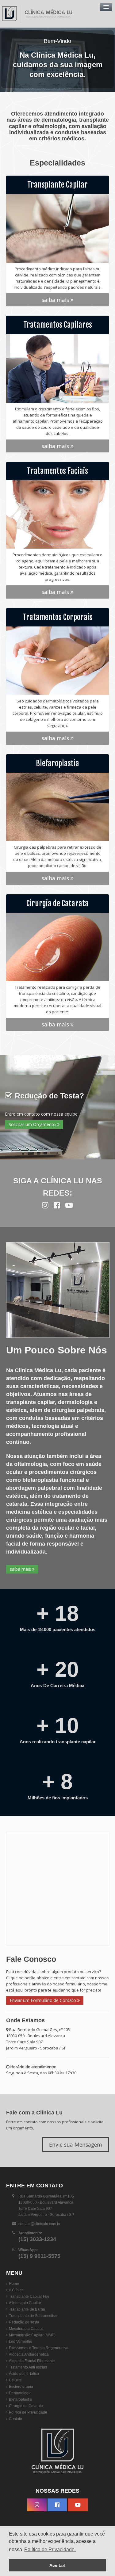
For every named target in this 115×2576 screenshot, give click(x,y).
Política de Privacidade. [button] (50, 2549)
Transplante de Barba (27, 2309)
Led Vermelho (21, 2342)
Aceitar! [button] (57, 2565)
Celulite (15, 2380)
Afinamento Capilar (25, 2303)
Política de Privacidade (28, 2412)
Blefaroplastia (20, 2399)
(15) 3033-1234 (37, 2239)
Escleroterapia (21, 2387)
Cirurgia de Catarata (26, 2406)
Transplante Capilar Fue (29, 2296)
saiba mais (56, 300)
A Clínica (16, 2290)
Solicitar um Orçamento (33, 1124)
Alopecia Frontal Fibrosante (32, 2361)
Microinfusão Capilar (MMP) (32, 2335)
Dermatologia (20, 2393)
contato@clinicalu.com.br (39, 2224)
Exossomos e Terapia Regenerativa (39, 2348)
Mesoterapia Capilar (26, 2329)
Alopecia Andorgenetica (29, 2354)
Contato (15, 2419)
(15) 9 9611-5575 (39, 2256)
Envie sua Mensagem (76, 2144)
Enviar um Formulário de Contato (44, 2000)
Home (14, 2284)
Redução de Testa (24, 2322)
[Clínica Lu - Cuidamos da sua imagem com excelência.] (38, 14)
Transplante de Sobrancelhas (34, 2316)
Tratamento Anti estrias (28, 2367)
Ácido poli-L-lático (24, 2374)
